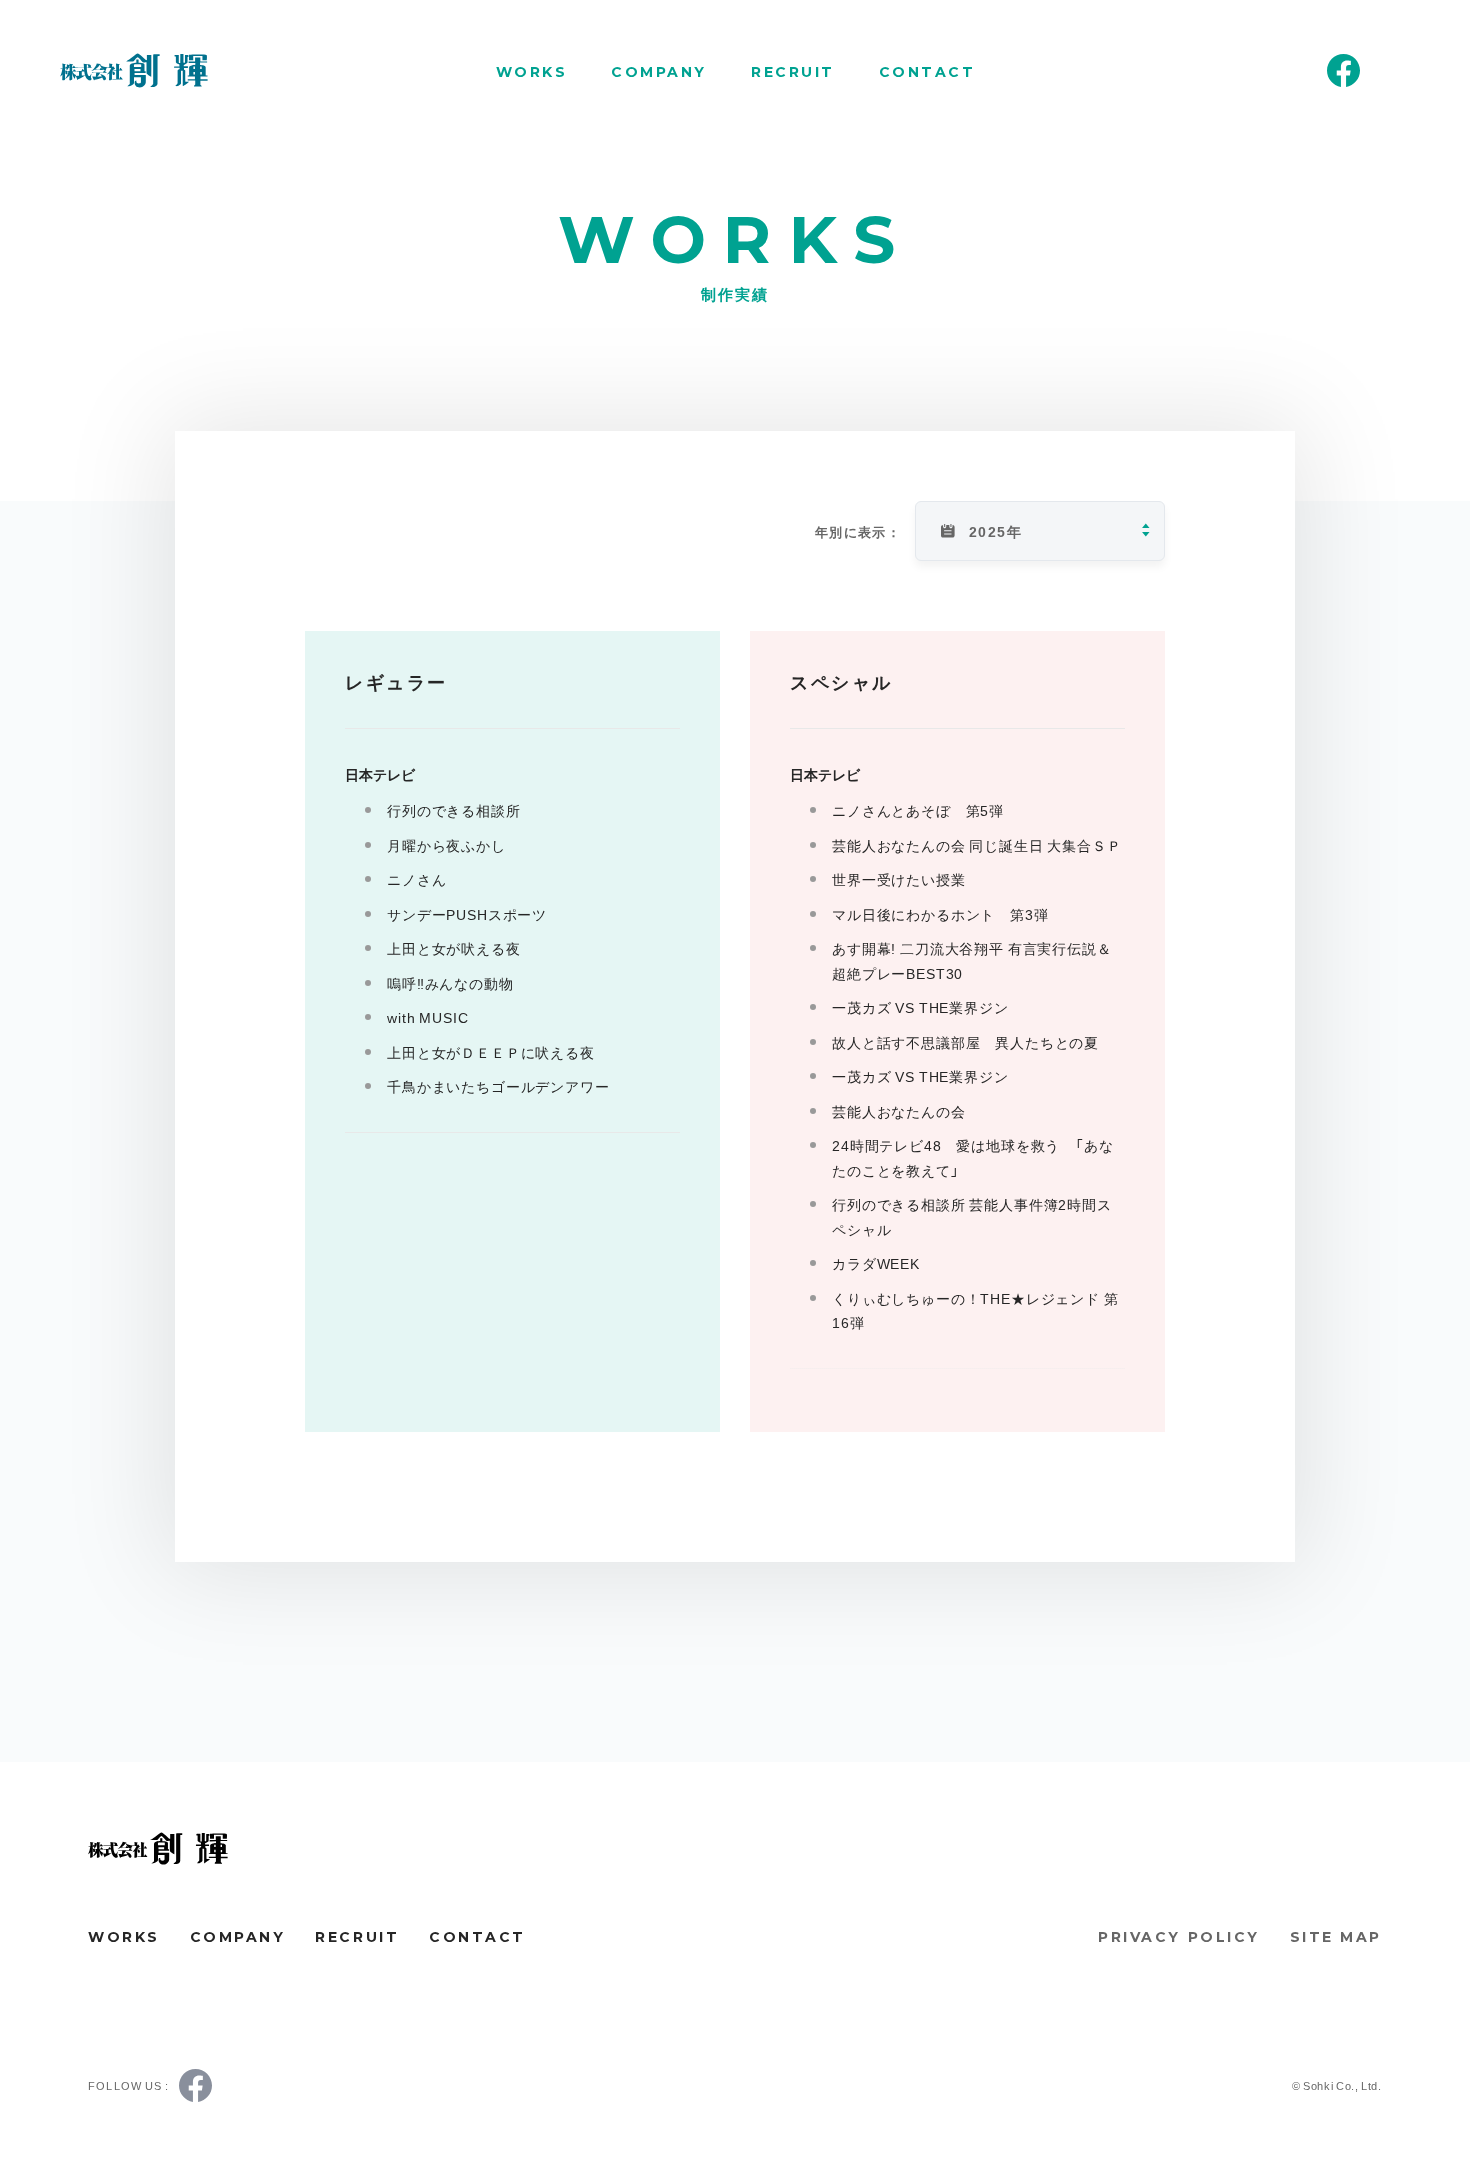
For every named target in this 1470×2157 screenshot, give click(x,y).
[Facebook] (1343, 70)
